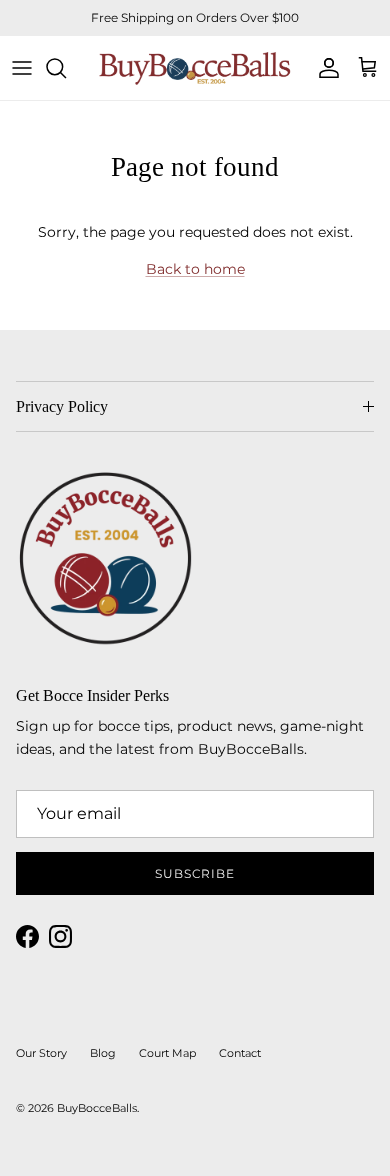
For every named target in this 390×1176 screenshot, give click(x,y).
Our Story (41, 1053)
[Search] (66, 68)
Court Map (167, 1053)
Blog (103, 1053)
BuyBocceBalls (97, 1108)
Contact (240, 1053)
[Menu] (22, 68)
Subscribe (195, 873)
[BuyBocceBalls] (195, 68)
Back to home (195, 269)
